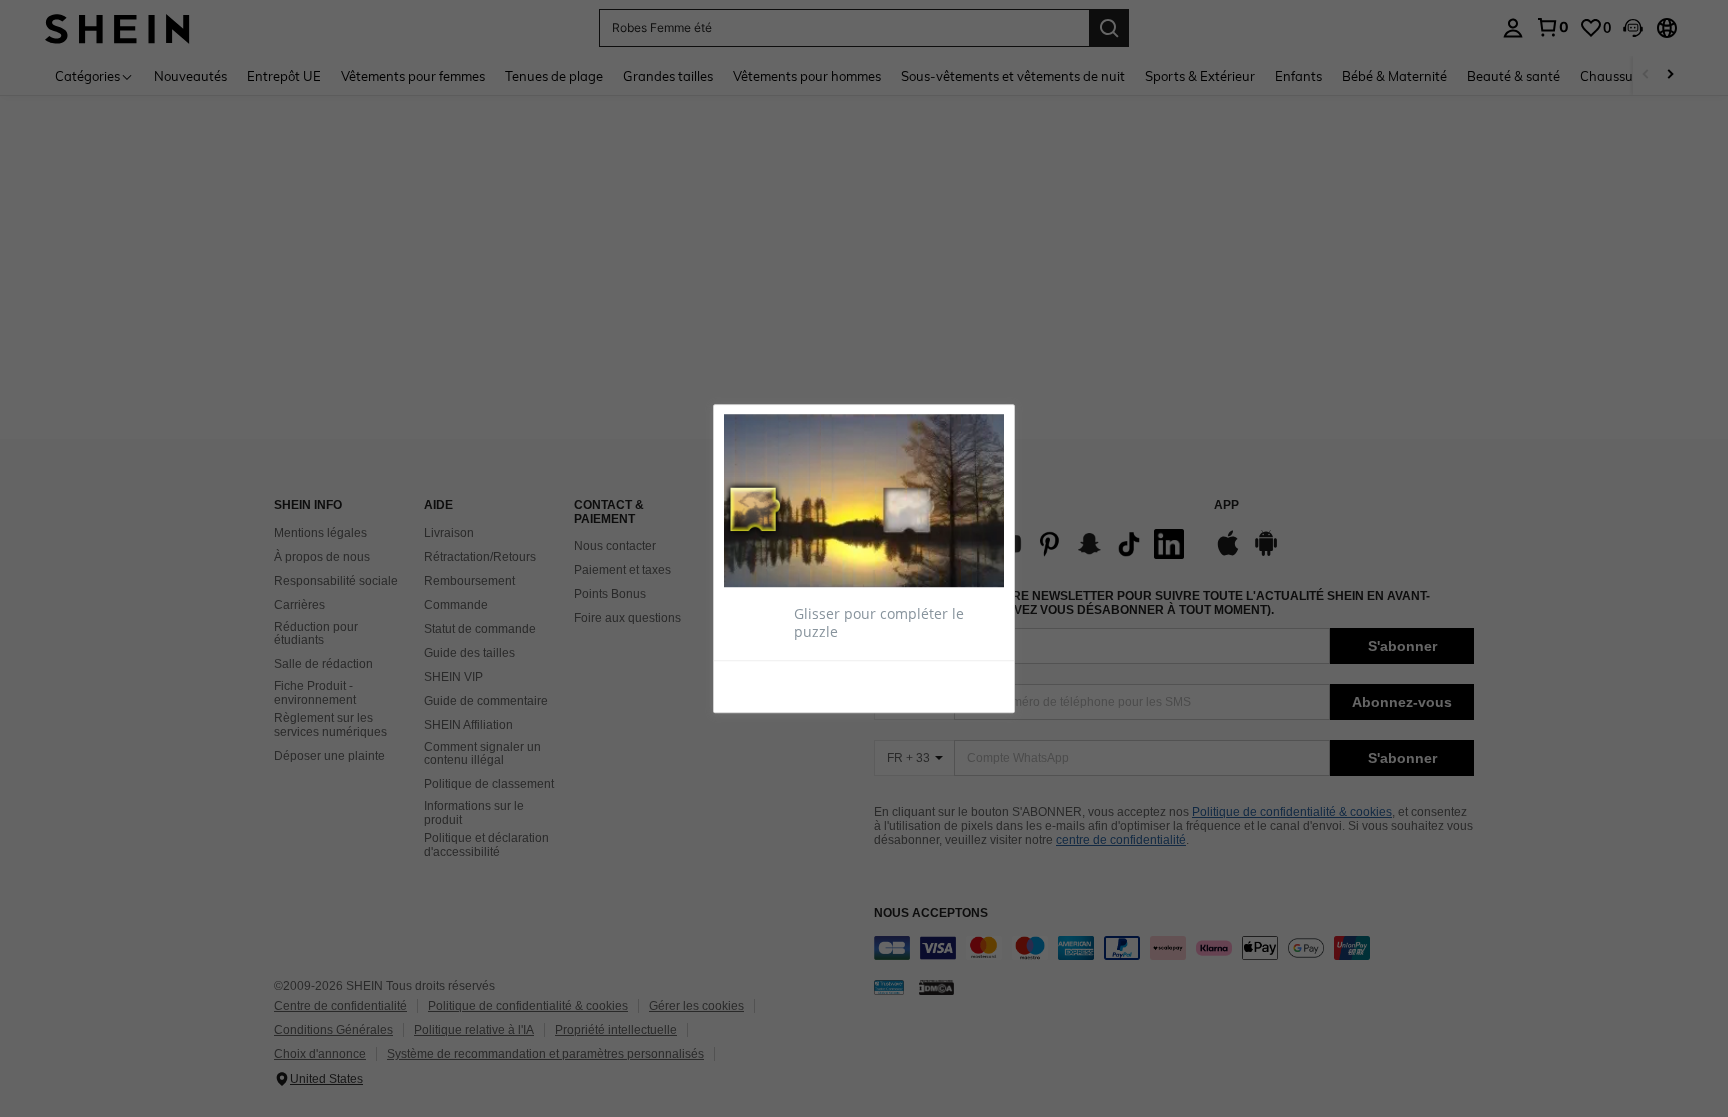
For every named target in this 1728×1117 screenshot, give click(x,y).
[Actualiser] (773, 686)
